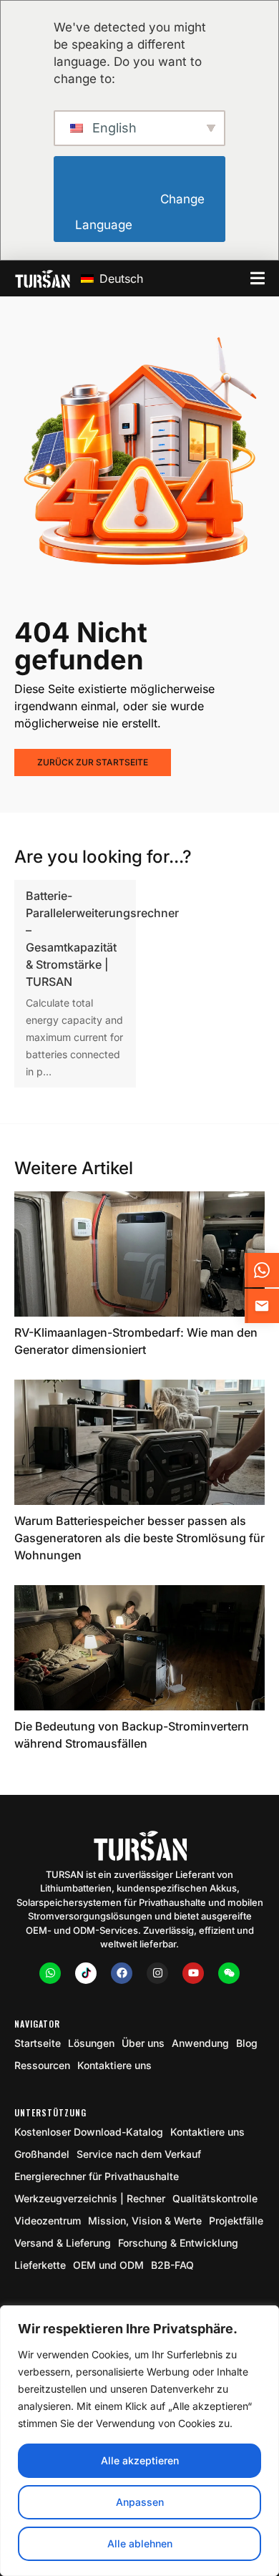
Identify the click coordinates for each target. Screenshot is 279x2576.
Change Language (141, 212)
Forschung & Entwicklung (178, 2243)
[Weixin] (229, 1973)
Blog (247, 2043)
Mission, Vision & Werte (145, 2221)
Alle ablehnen (140, 2543)
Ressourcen (42, 2065)
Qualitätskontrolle (215, 2198)
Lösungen (91, 2043)
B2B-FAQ (172, 2265)
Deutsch (119, 279)
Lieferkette (40, 2265)
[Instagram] (157, 1973)
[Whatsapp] (50, 1973)
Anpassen (140, 2502)
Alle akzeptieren (140, 2460)
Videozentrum (48, 2221)
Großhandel (42, 2154)
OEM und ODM (108, 2265)
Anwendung (200, 2043)
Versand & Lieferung (63, 2243)
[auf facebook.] (122, 1973)
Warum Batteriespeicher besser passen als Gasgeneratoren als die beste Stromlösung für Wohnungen (139, 1538)
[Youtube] (193, 1973)
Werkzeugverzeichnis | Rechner (90, 2198)
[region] (139, 2441)
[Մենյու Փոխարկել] (258, 278)
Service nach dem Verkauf (139, 2154)
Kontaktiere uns (114, 2065)
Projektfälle (236, 2221)
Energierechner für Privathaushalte (97, 2176)
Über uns (143, 2043)
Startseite (38, 2043)
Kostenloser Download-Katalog (89, 2132)
